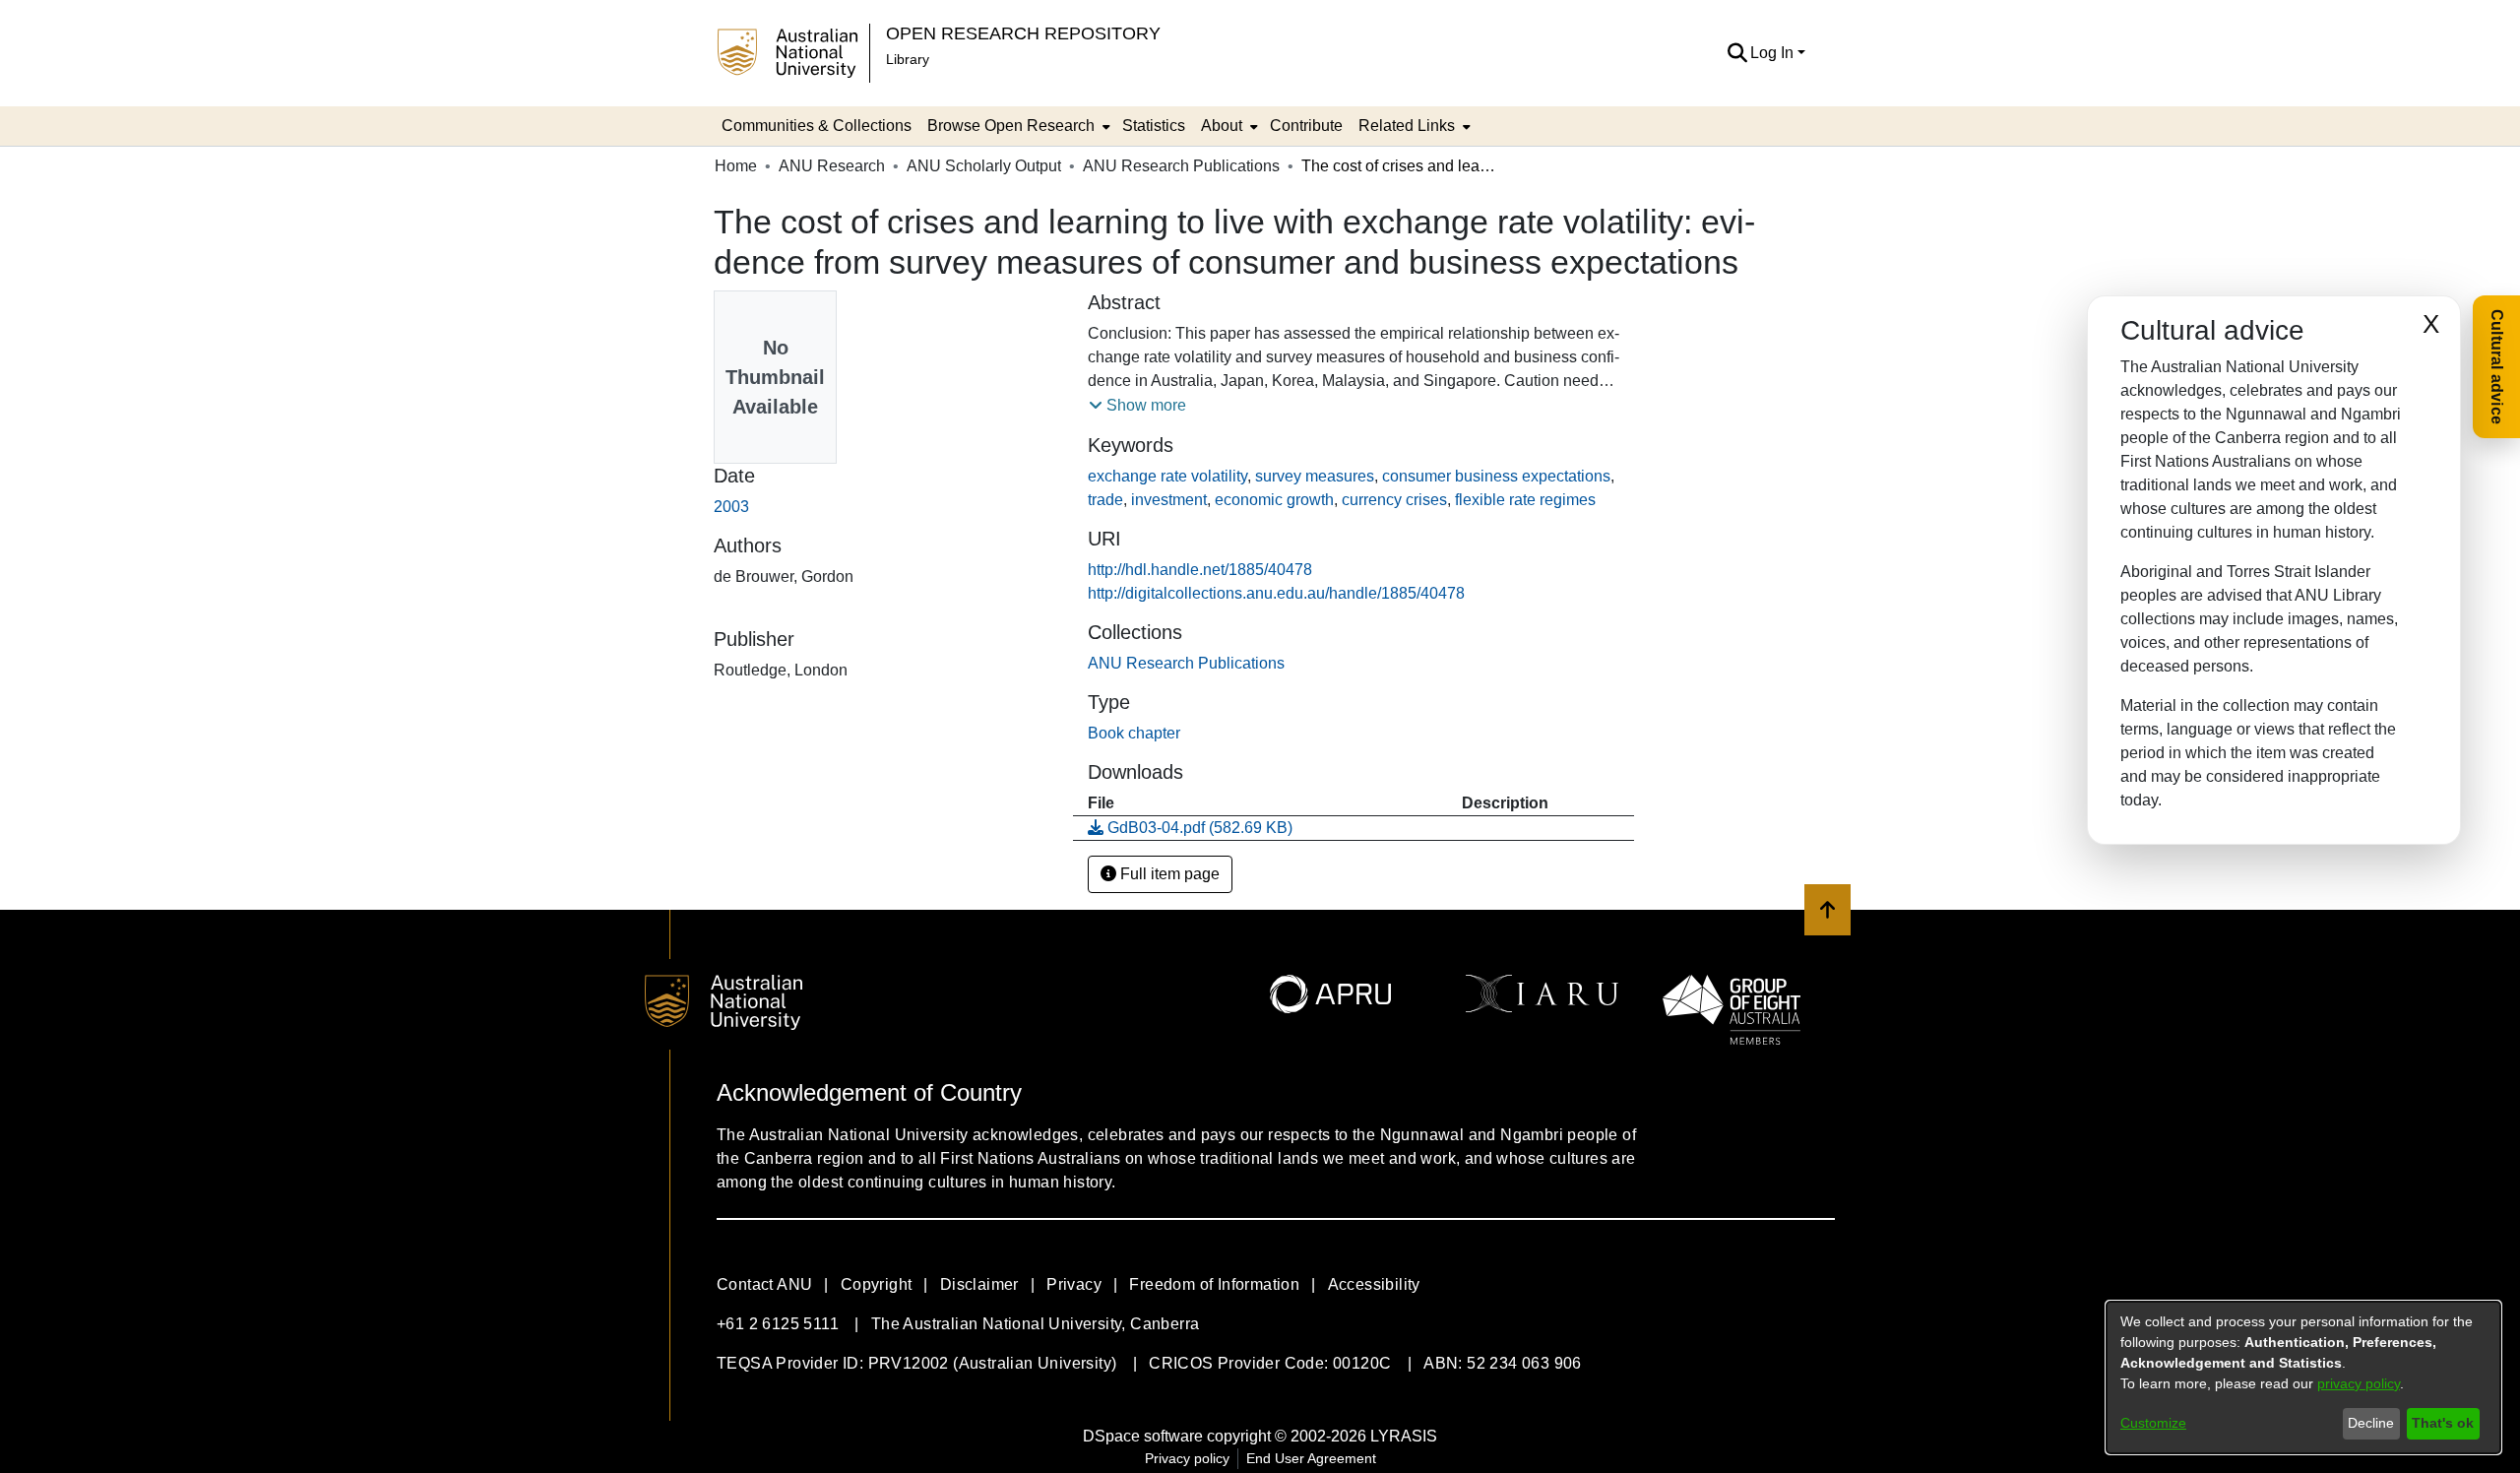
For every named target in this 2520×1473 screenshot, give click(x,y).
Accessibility (1374, 1284)
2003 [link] (731, 507)
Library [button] (908, 59)
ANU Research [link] (832, 166)
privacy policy (2359, 1383)
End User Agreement (1311, 1458)
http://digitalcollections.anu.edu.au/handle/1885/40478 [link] (1276, 593)
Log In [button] (1774, 53)
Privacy (1074, 1284)
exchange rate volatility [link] (1167, 476)
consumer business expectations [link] (1496, 476)
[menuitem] (1017, 126)
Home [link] (736, 166)
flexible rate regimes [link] (1525, 500)
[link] (1186, 663)
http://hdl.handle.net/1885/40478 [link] (1200, 570)
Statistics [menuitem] (1154, 126)
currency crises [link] (1394, 500)
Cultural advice (2497, 367)
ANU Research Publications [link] (1181, 166)
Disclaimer (979, 1284)
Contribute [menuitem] (1306, 126)
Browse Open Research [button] (1011, 126)
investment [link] (1169, 500)
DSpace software (1143, 1436)
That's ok (2443, 1423)
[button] (1737, 53)
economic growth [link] (1274, 500)
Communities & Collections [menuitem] (817, 126)
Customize (2153, 1423)
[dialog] (2303, 1377)
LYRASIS (1404, 1436)
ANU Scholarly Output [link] (984, 166)
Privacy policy (1187, 1458)
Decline (2371, 1423)
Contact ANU (764, 1284)
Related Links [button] (1407, 126)
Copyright (877, 1284)
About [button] (1222, 126)
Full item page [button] (1168, 874)
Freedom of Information (1214, 1284)
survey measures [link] (1315, 476)
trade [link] (1105, 500)
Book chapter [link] (1134, 733)
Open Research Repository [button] (1023, 33)
